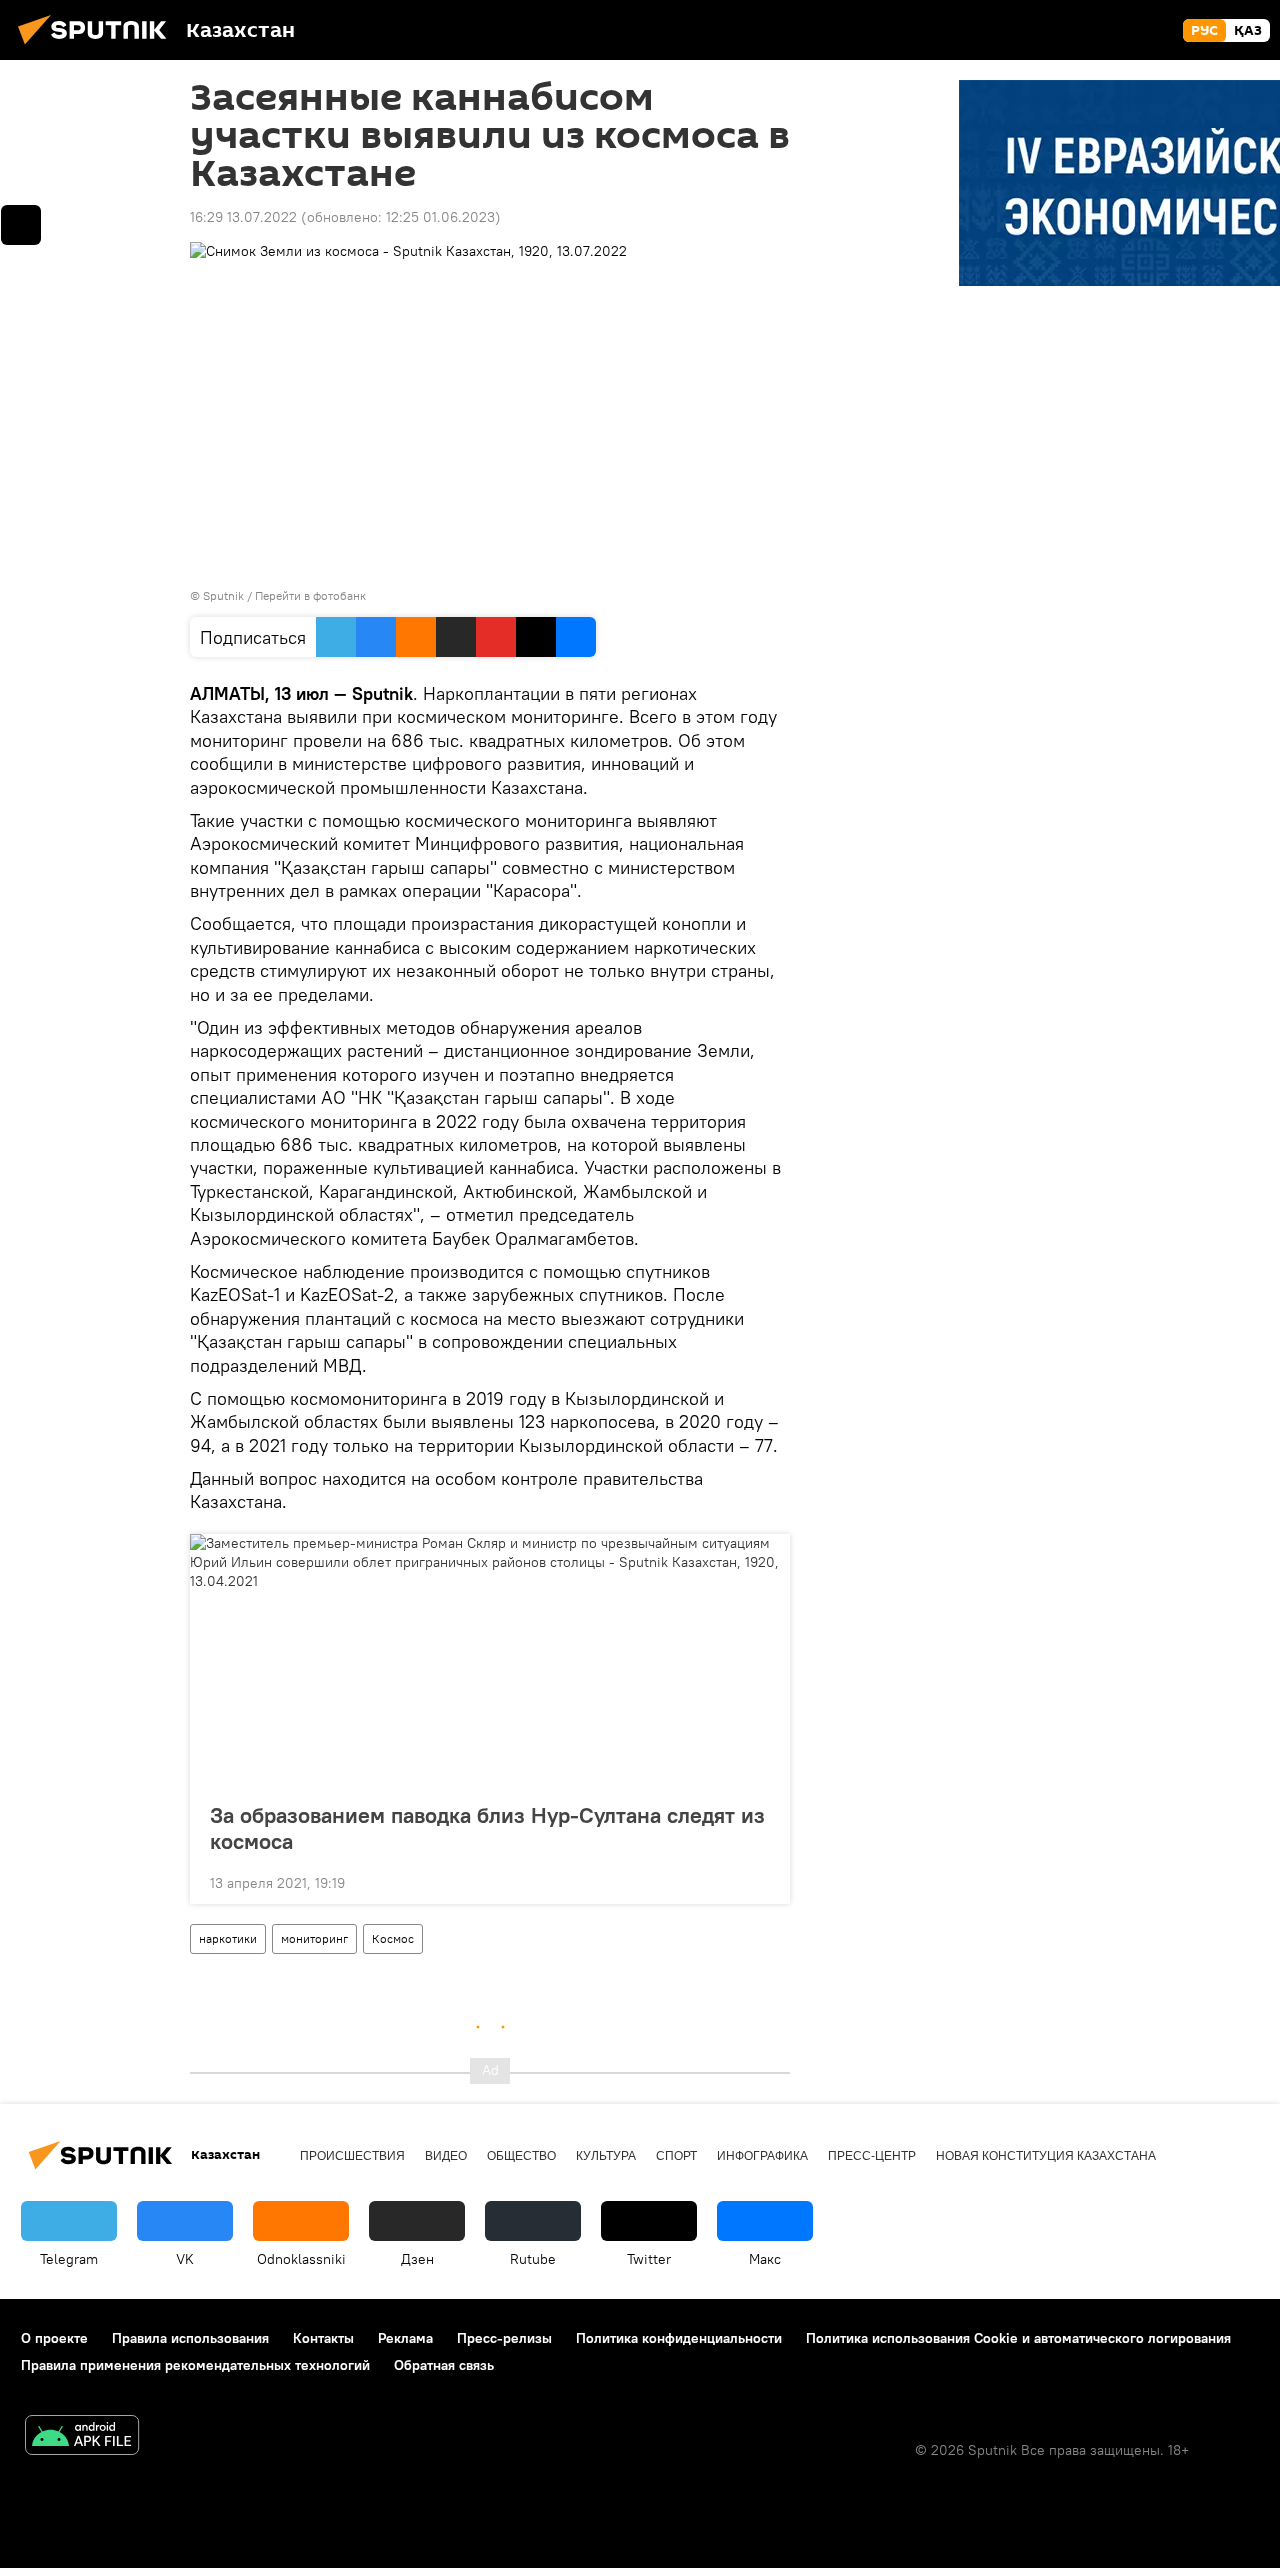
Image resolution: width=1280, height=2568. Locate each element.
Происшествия (352, 2156)
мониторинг (314, 1938)
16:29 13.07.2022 (243, 217)
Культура (606, 2156)
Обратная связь (444, 2365)
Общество (521, 2156)
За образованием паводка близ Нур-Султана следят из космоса (487, 1828)
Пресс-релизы (504, 2338)
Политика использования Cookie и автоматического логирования (1018, 2338)
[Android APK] (82, 2437)
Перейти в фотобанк (310, 595)
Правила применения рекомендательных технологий (195, 2365)
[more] (759, 1881)
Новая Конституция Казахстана (1046, 2156)
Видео (446, 2156)
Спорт (676, 2156)
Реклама (405, 2338)
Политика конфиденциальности (679, 2338)
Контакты (323, 2338)
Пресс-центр (872, 2156)
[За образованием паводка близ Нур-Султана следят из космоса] (490, 1662)
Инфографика (762, 2156)
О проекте (54, 2338)
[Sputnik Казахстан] (98, 47)
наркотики (228, 1938)
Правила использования (190, 2338)
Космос (393, 1938)
